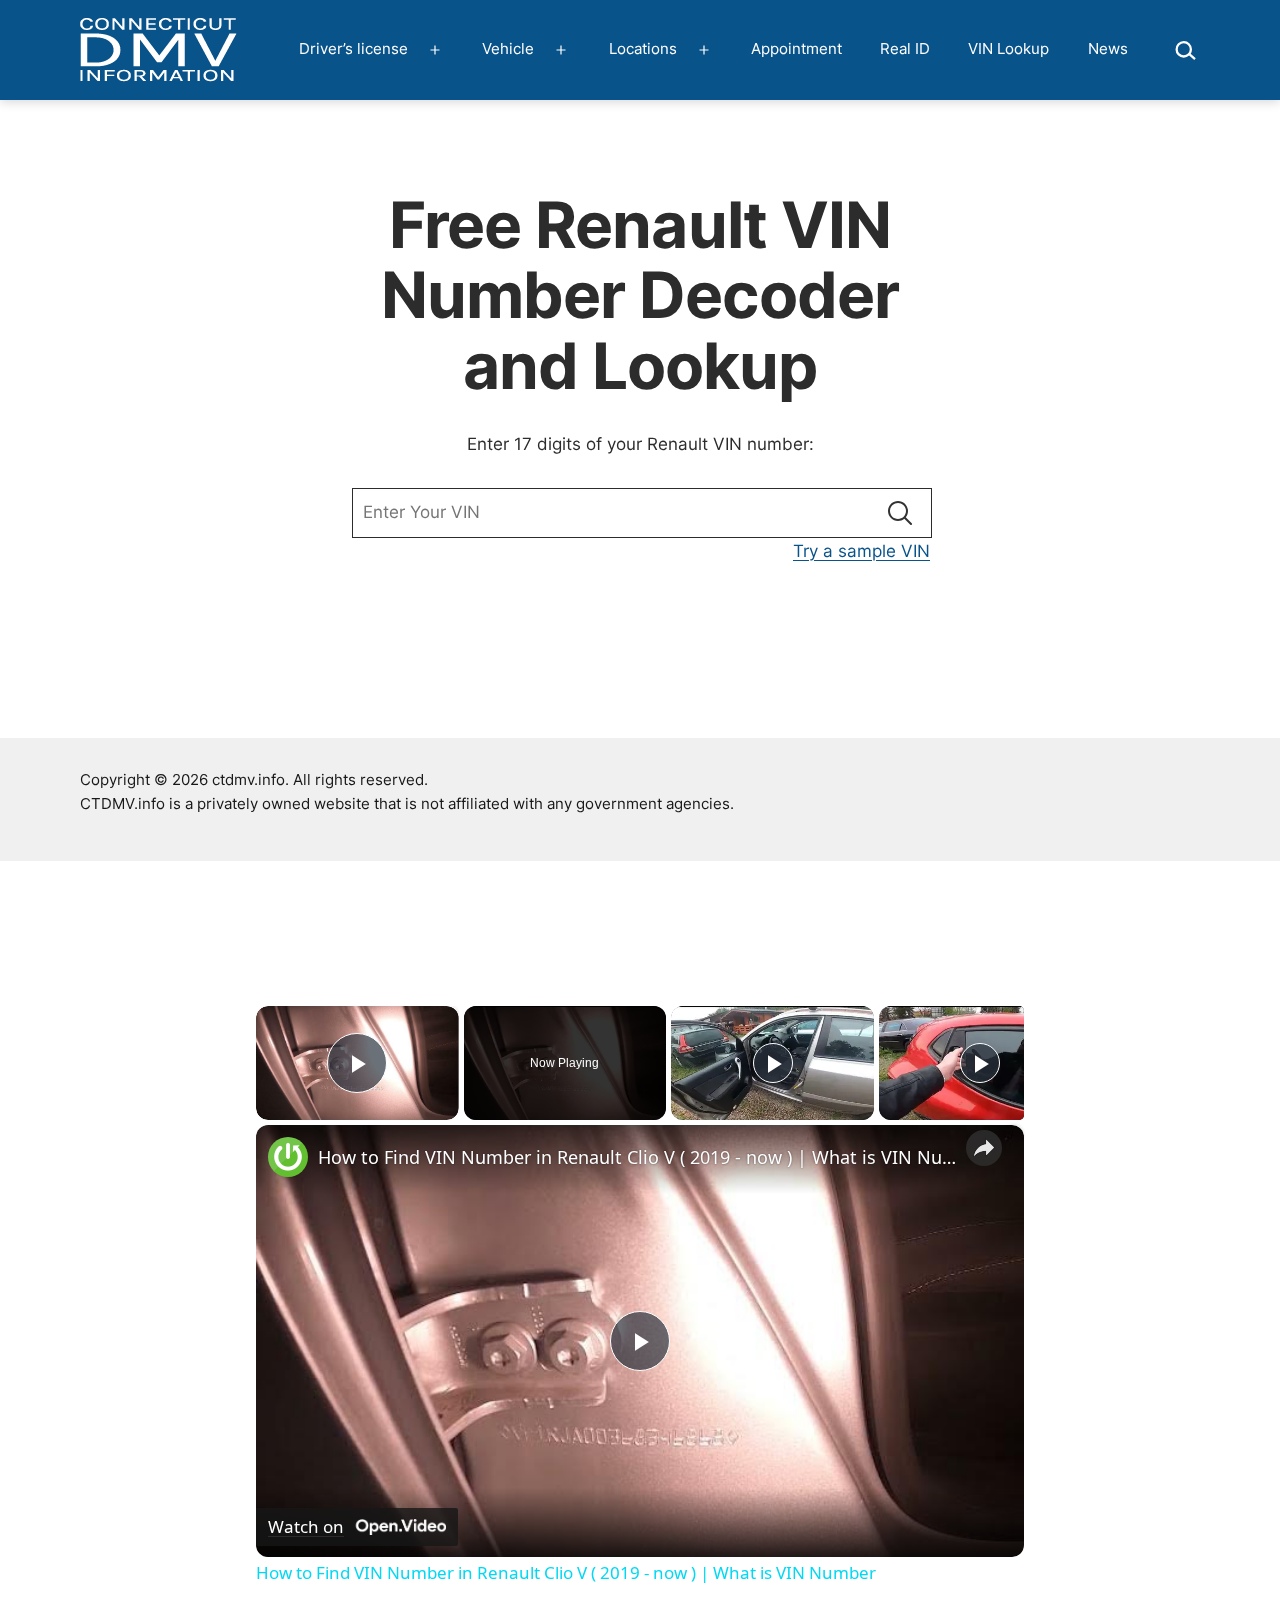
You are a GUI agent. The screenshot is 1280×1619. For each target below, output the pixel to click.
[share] (984, 1149)
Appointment (796, 48)
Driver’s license (353, 48)
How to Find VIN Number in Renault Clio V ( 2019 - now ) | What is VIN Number (637, 1157)
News (1108, 48)
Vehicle (508, 48)
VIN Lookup (1008, 48)
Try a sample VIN (861, 551)
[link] (288, 1157)
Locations (643, 48)
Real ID (905, 48)
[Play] (773, 1063)
